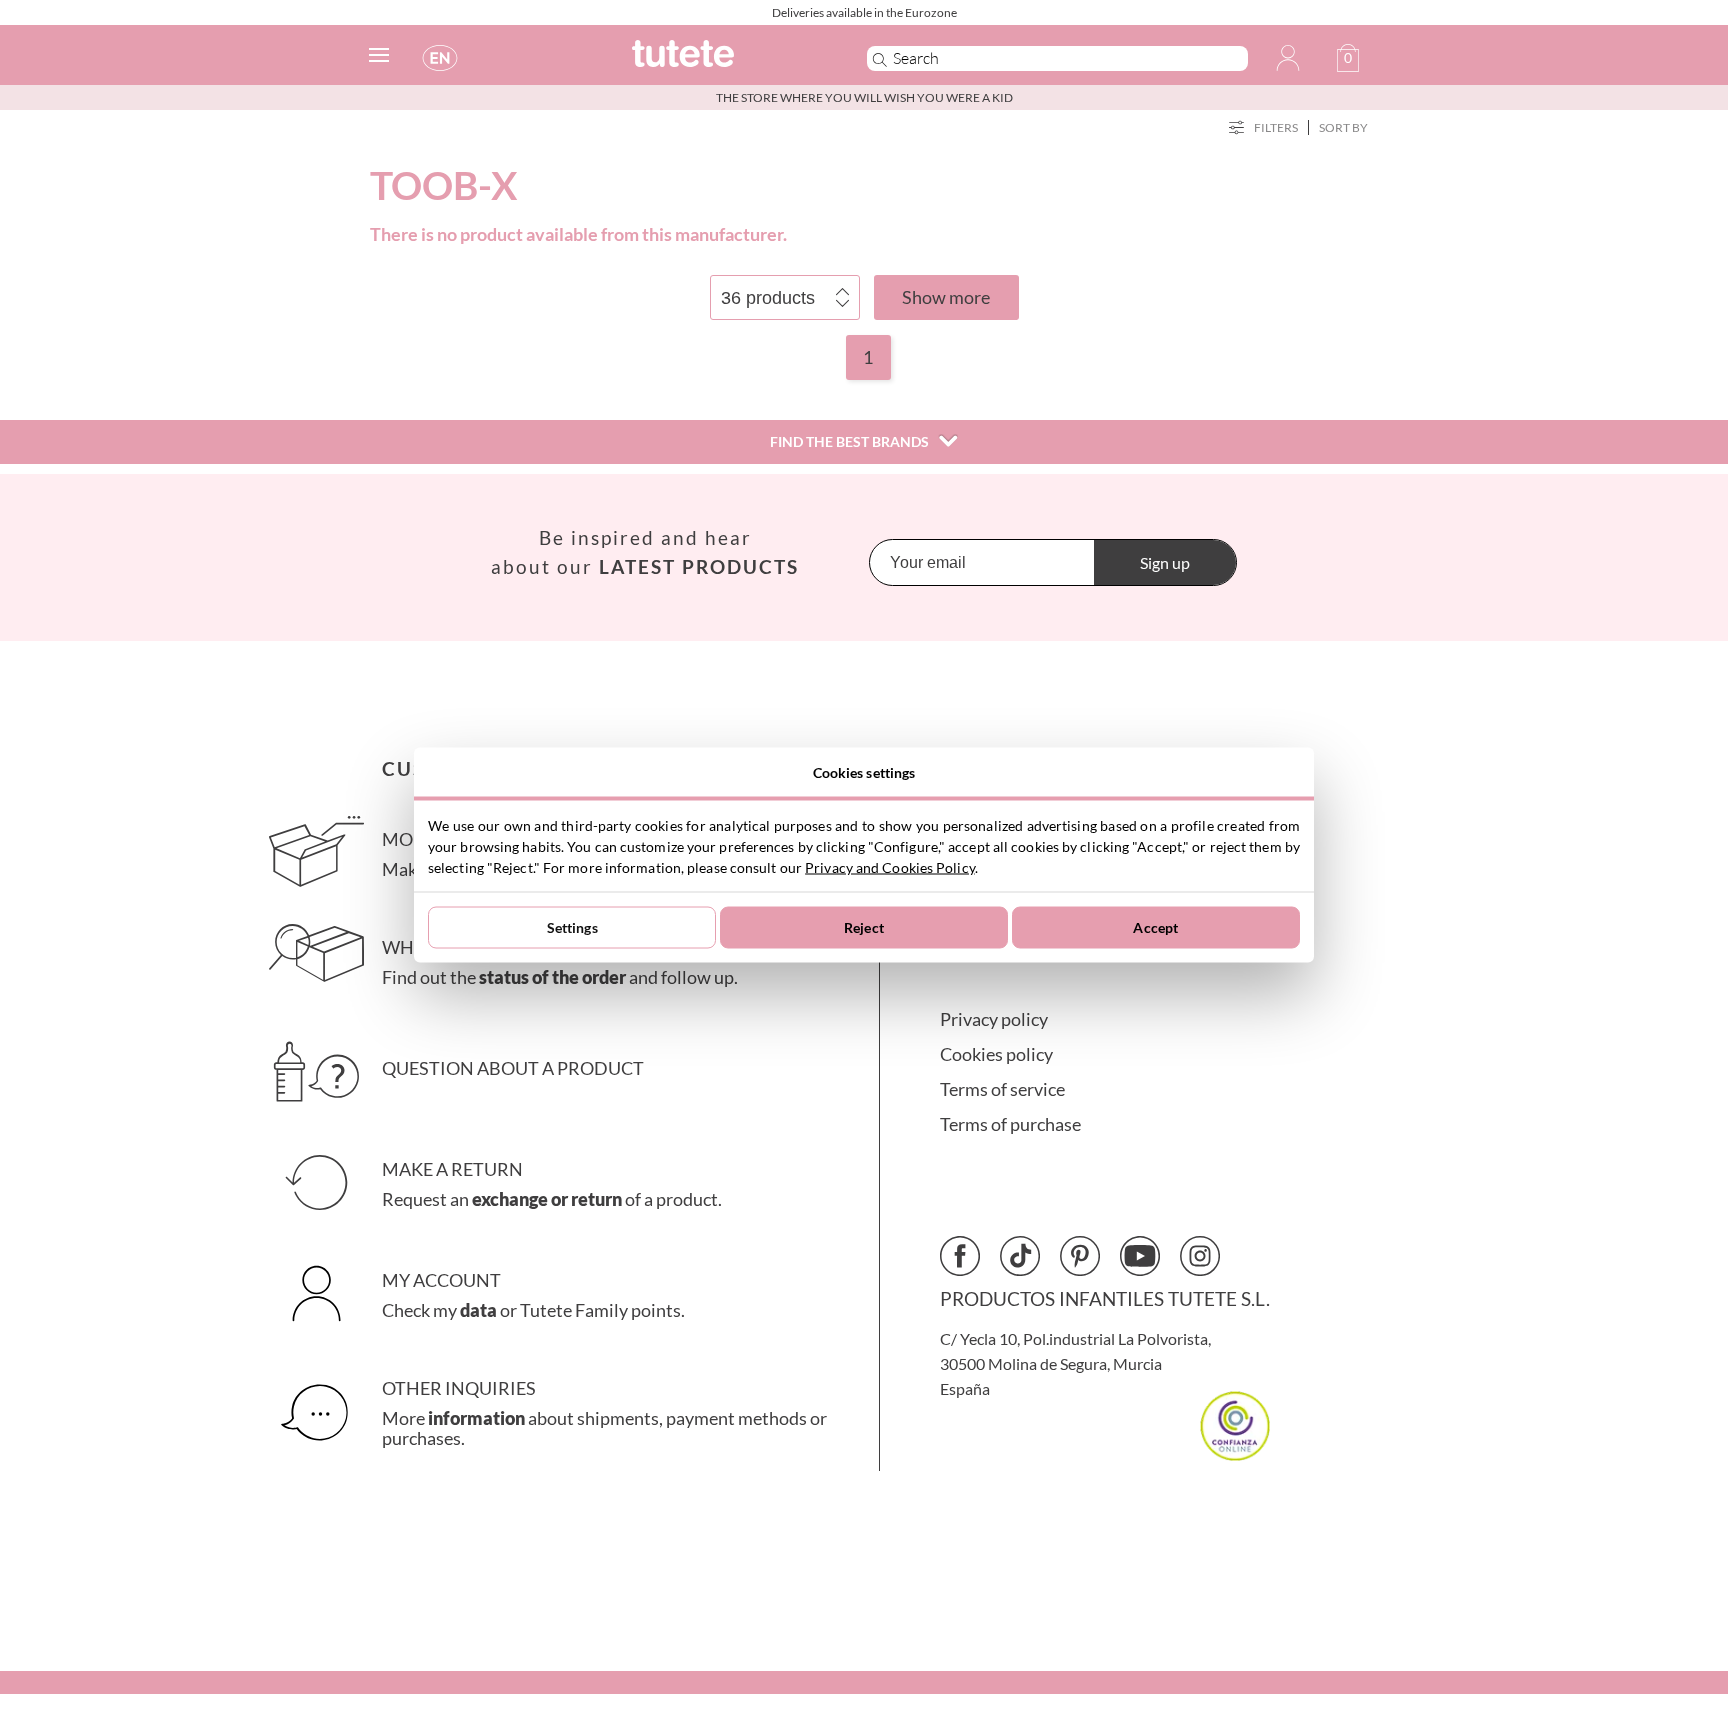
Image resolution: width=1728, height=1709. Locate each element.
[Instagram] (1200, 1256)
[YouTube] (1140, 1256)
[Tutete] (727, 62)
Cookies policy (996, 1054)
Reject (864, 927)
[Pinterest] (1080, 1256)
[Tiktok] (1020, 1256)
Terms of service (1002, 1089)
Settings (572, 927)
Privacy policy (994, 1019)
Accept (1155, 927)
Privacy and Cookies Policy (890, 866)
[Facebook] (960, 1256)
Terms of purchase (1010, 1124)
